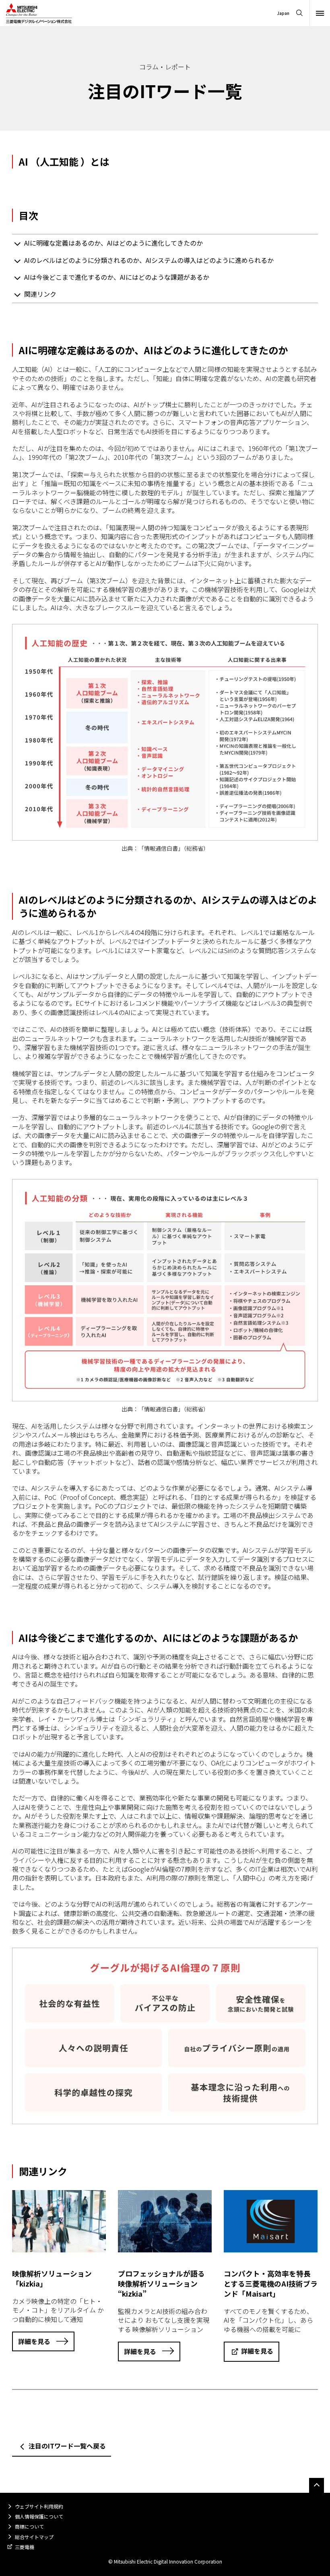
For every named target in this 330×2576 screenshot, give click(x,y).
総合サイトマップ (34, 2537)
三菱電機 (25, 2547)
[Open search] (299, 13)
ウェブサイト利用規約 (39, 2506)
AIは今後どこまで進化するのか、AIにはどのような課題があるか (117, 277)
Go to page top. (317, 2485)
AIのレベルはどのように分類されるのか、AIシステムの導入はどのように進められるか (149, 260)
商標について (29, 2526)
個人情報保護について (39, 2516)
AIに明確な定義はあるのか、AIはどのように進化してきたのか (113, 243)
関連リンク (40, 294)
